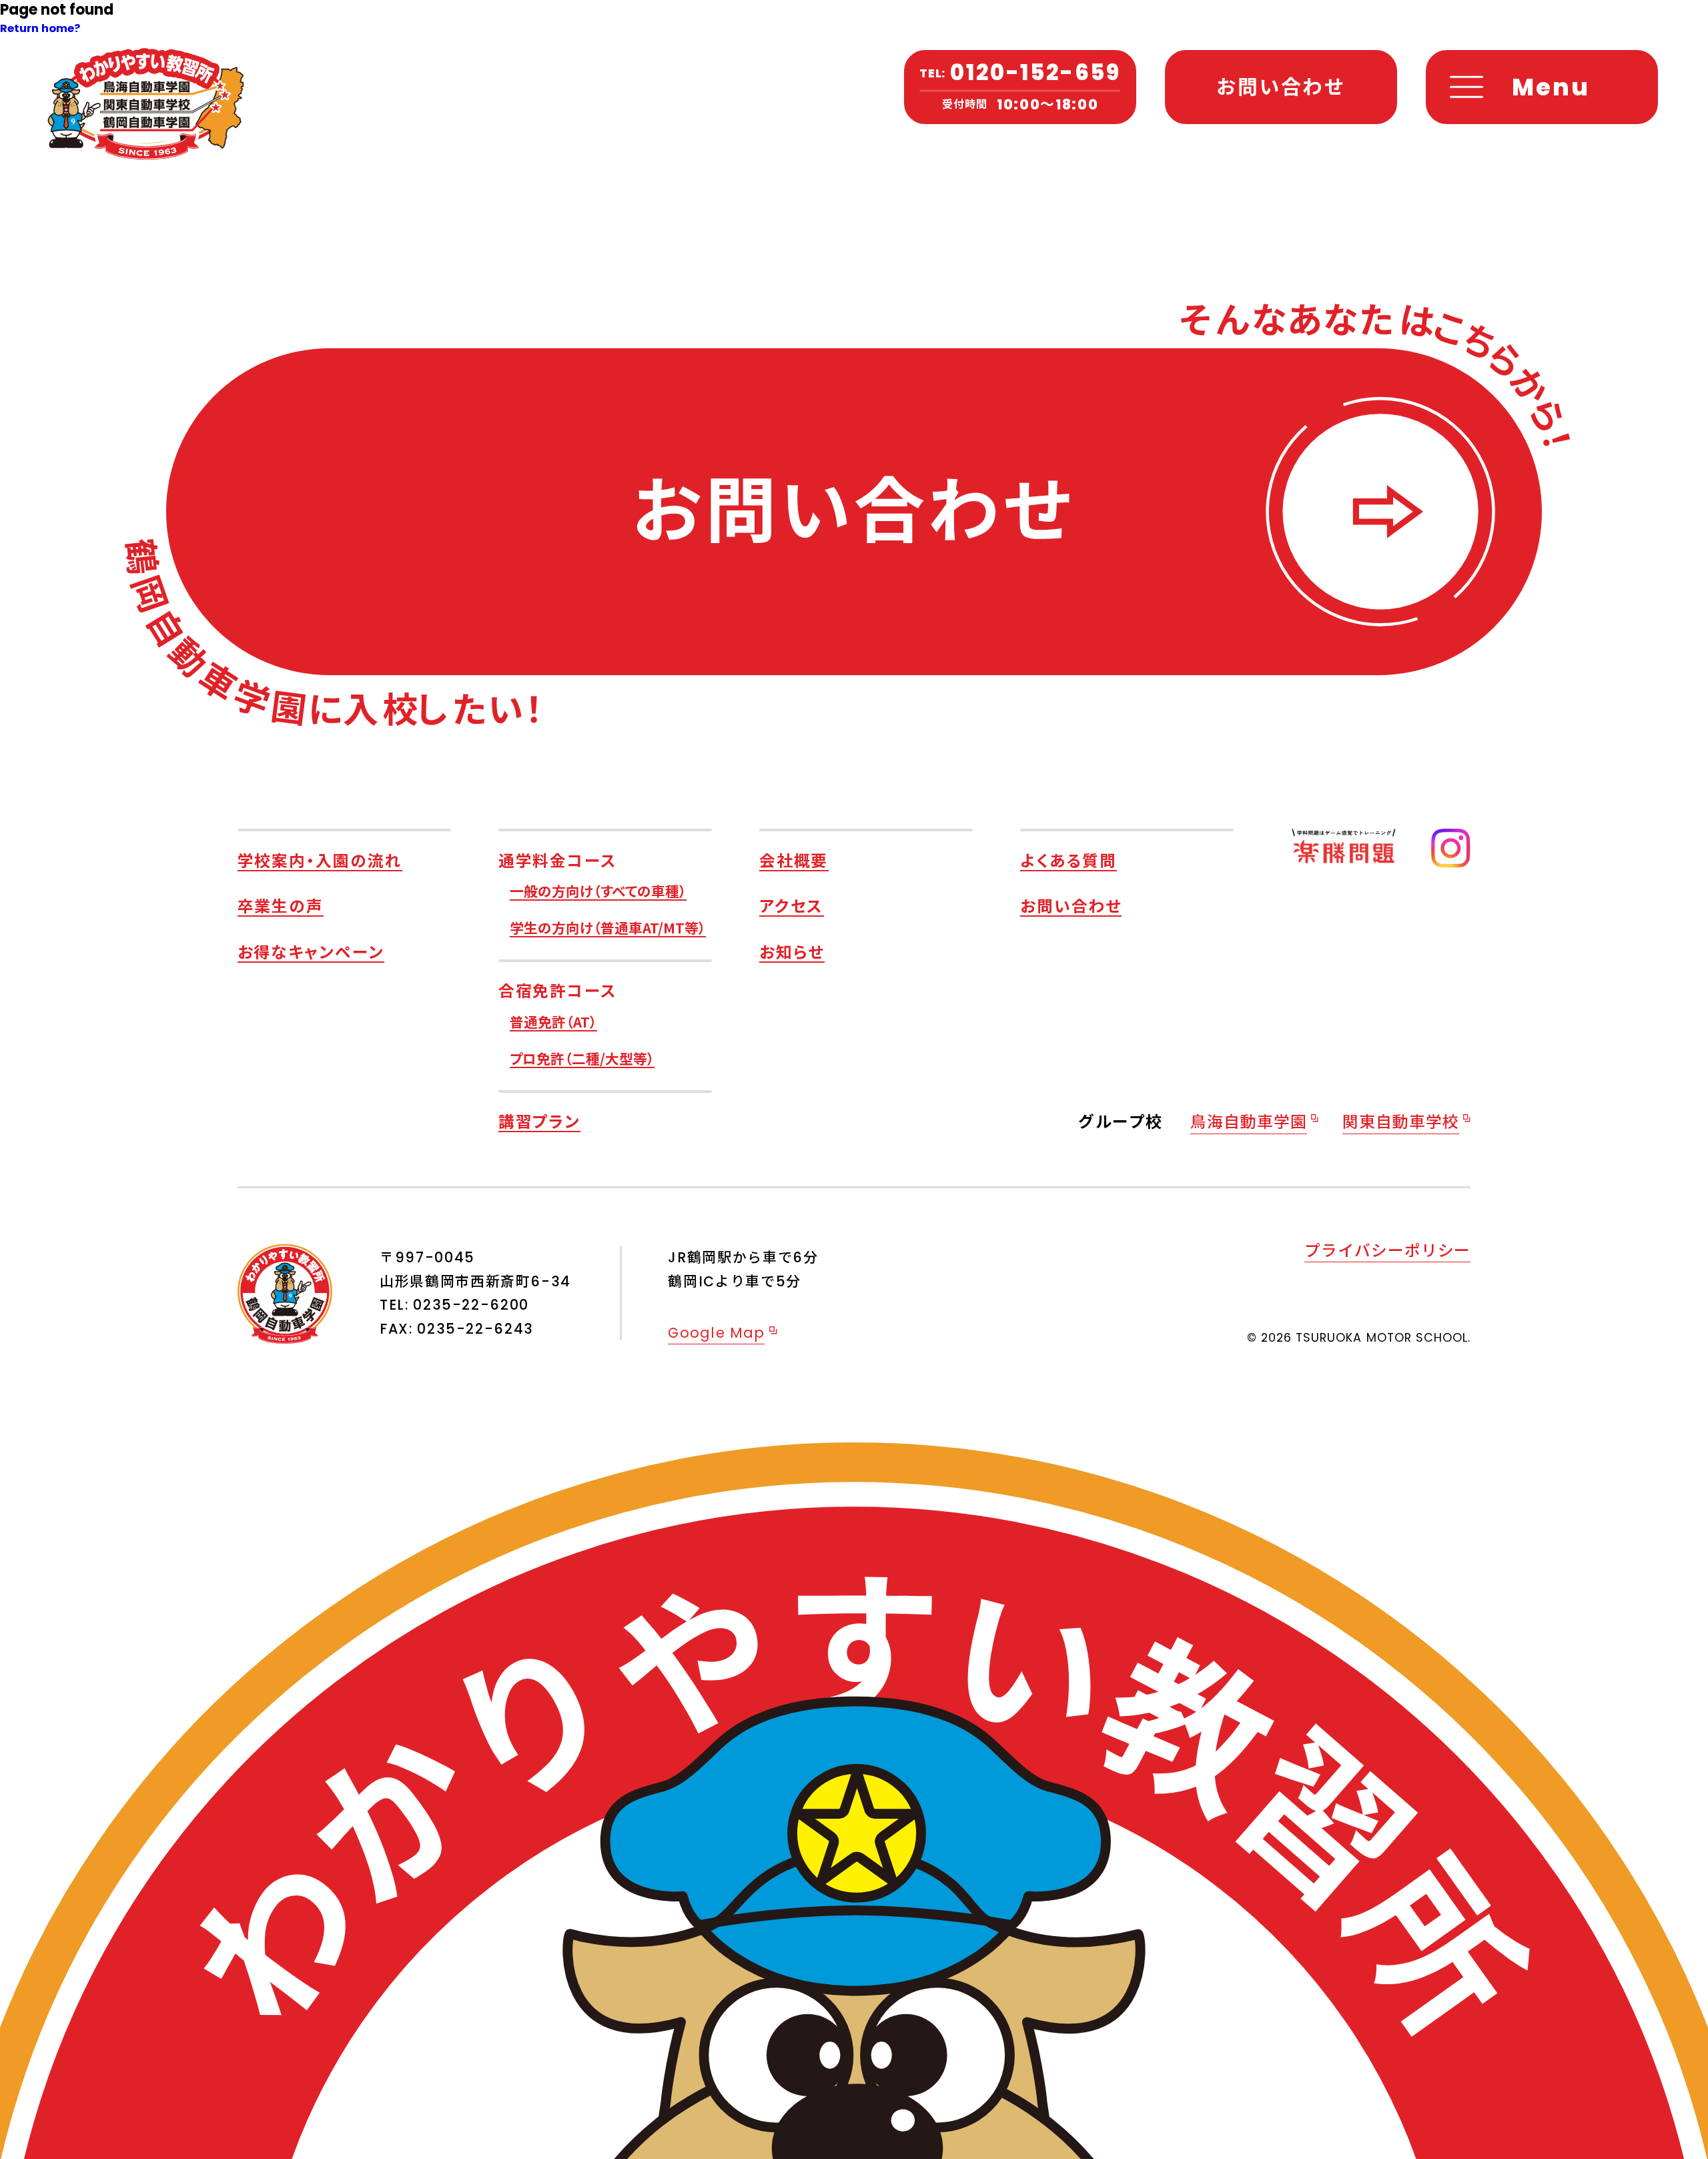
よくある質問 (1069, 860)
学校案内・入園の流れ (320, 860)
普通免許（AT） (553, 1021)
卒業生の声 (281, 905)
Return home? (40, 28)
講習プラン (539, 1121)
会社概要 (794, 860)
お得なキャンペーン (311, 951)
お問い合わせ (1071, 905)
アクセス (792, 905)
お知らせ (792, 951)
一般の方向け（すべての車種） (598, 891)
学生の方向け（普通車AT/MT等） (608, 927)
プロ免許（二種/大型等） (582, 1058)
